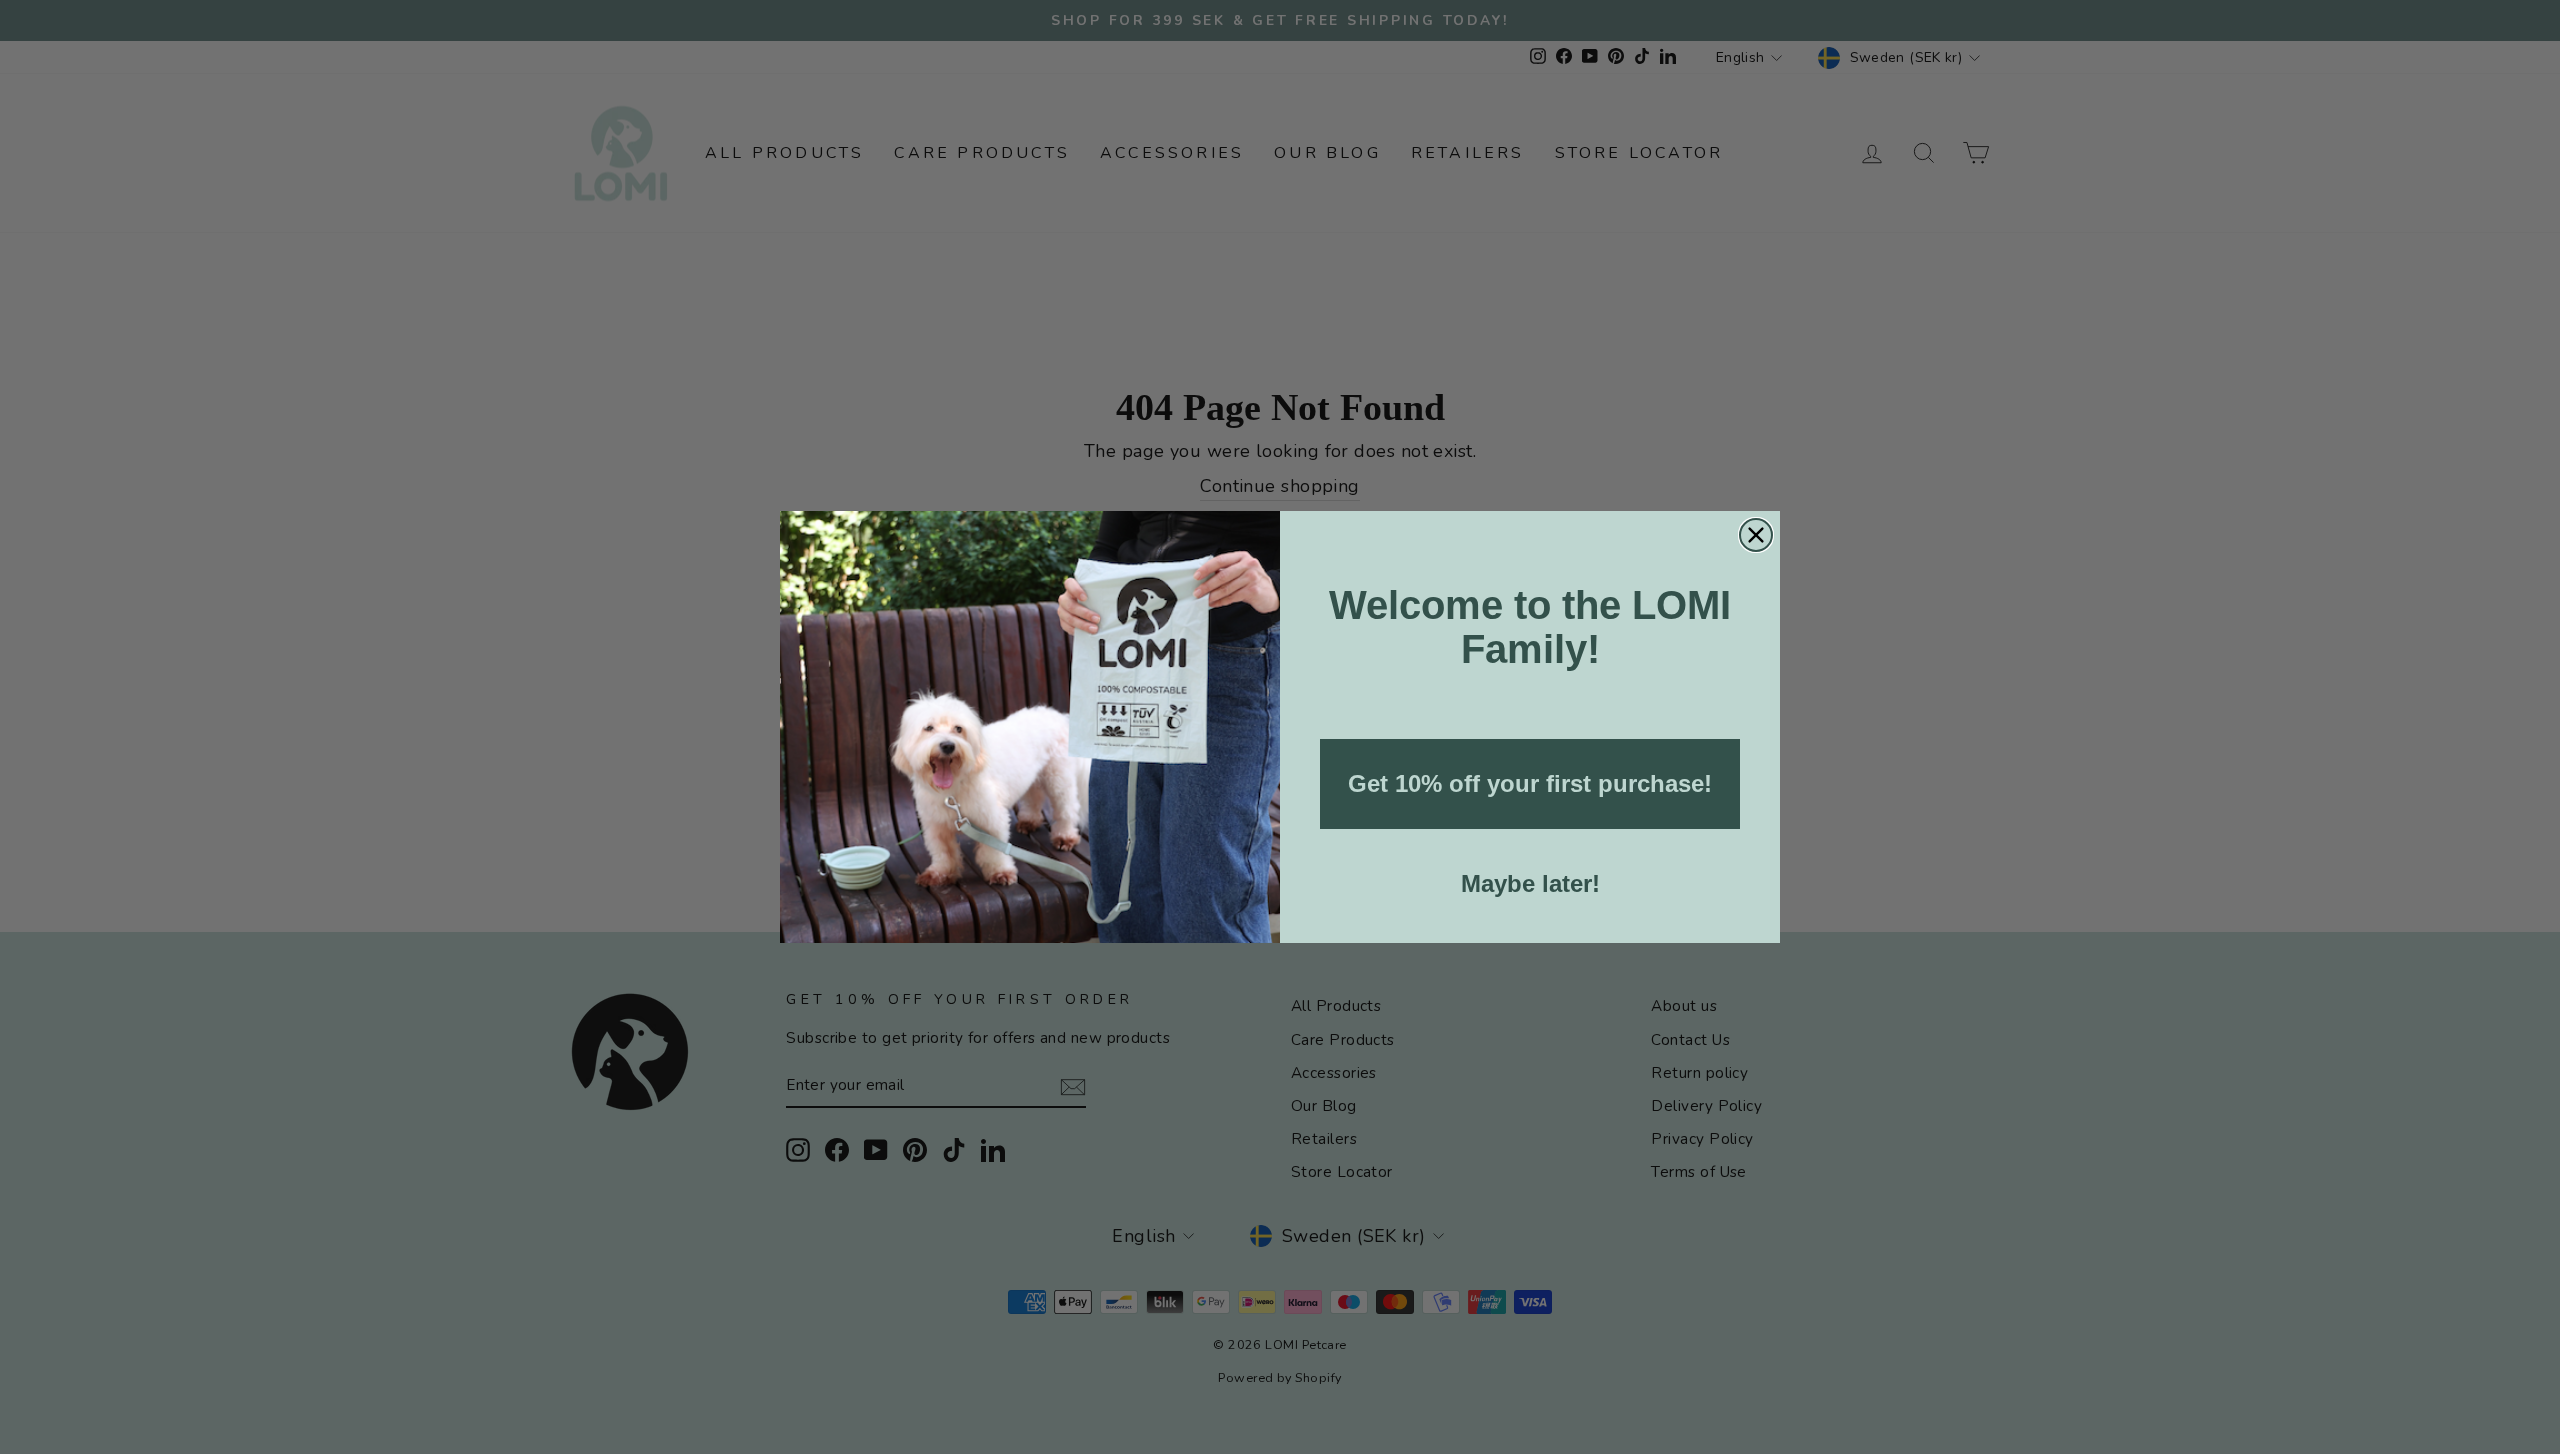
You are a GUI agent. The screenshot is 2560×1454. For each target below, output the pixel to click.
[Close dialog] (1756, 535)
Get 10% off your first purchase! (1530, 783)
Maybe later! (1530, 883)
